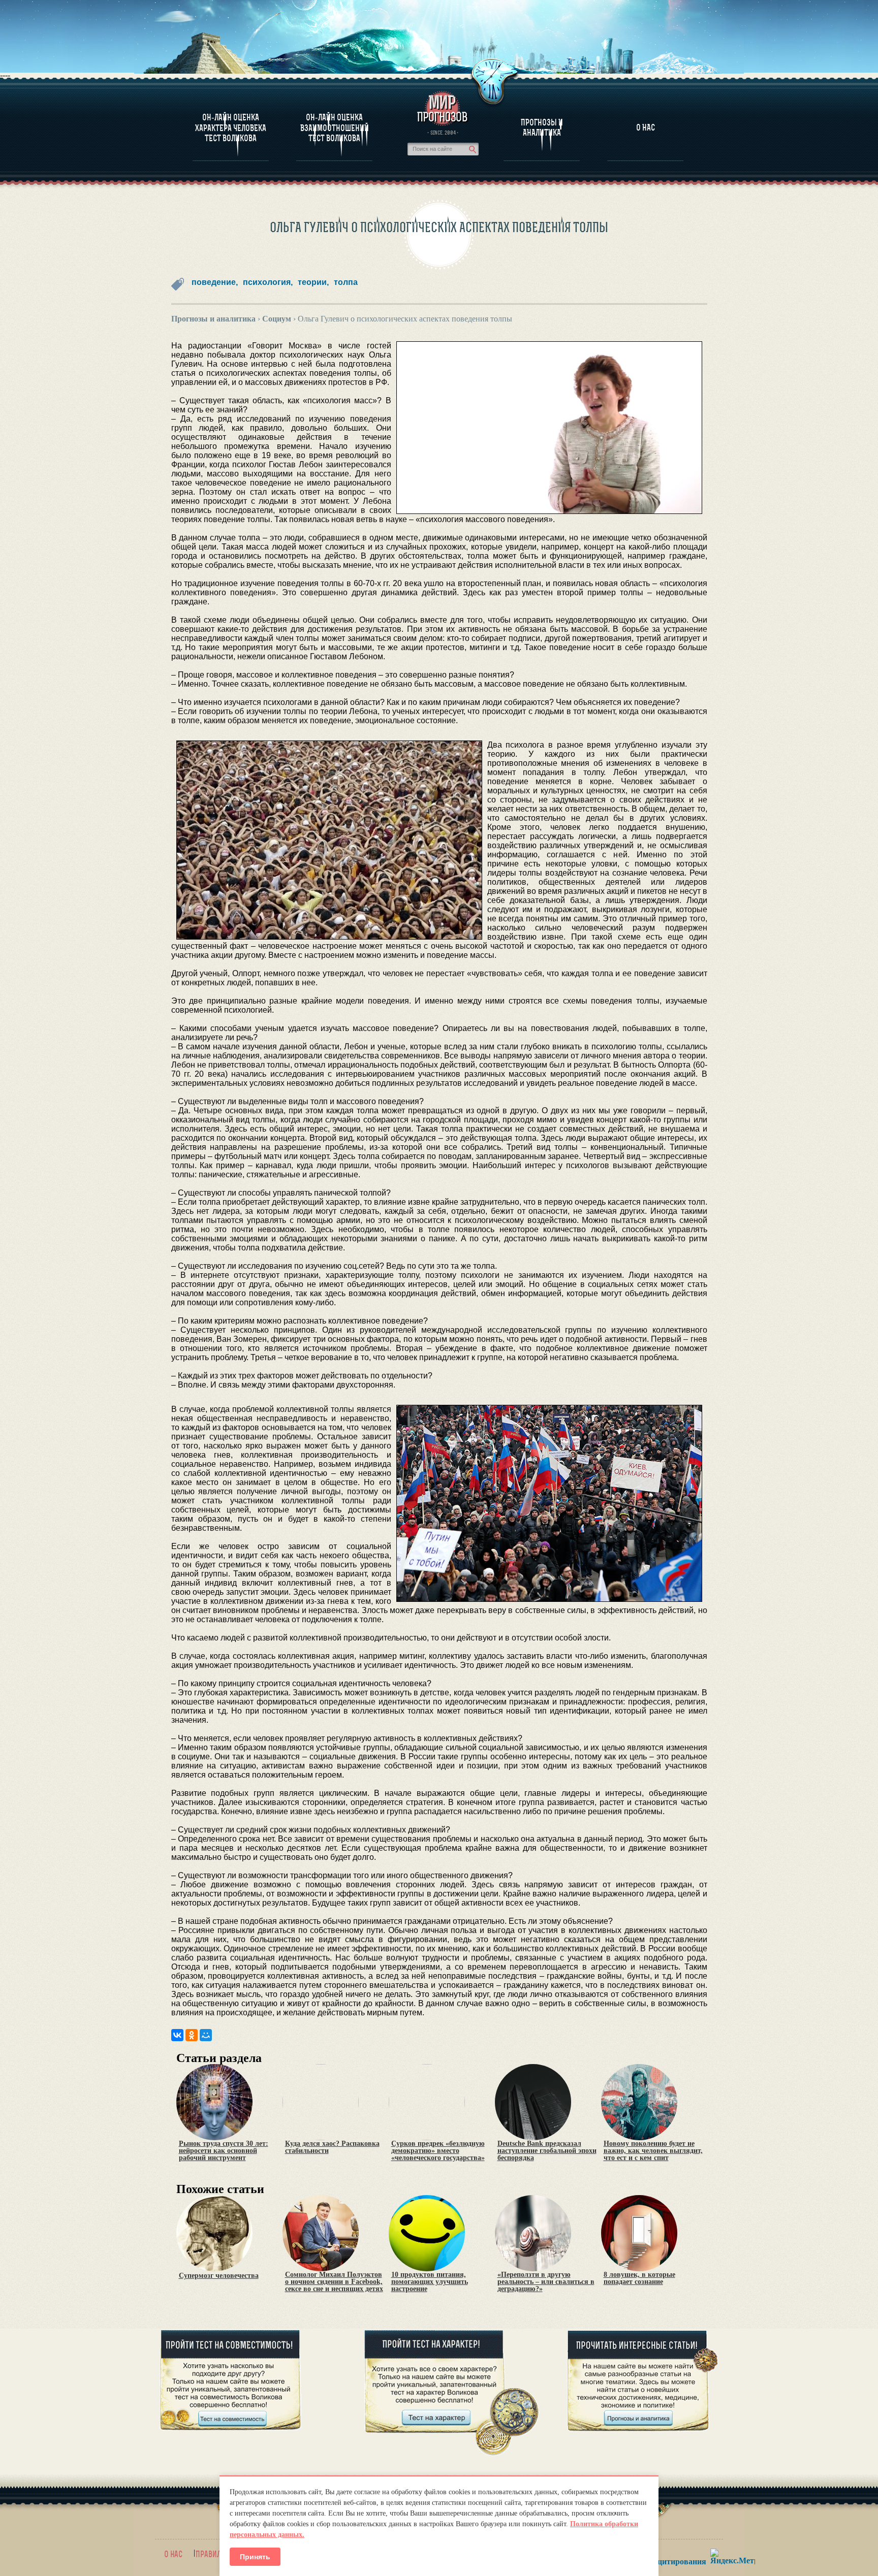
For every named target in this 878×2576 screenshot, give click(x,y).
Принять (255, 2557)
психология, (268, 282)
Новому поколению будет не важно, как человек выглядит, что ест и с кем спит (653, 2151)
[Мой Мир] (206, 2035)
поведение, (215, 282)
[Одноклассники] (192, 2035)
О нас (173, 2554)
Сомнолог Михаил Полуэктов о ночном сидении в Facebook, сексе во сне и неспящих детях (334, 2282)
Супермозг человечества (219, 2276)
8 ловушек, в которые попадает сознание (639, 2278)
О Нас (646, 127)
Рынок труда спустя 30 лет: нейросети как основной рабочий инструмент (224, 2151)
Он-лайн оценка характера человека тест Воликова (231, 128)
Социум (277, 319)
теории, (313, 282)
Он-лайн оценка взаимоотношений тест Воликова (335, 128)
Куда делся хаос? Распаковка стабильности (332, 2147)
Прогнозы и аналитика (542, 127)
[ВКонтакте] (177, 2035)
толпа (346, 282)
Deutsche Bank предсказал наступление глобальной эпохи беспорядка (547, 2151)
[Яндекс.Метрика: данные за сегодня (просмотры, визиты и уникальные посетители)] (733, 2556)
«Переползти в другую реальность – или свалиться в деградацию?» (546, 2282)
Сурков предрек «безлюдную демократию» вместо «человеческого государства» (438, 2151)
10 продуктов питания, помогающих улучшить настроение (430, 2282)
